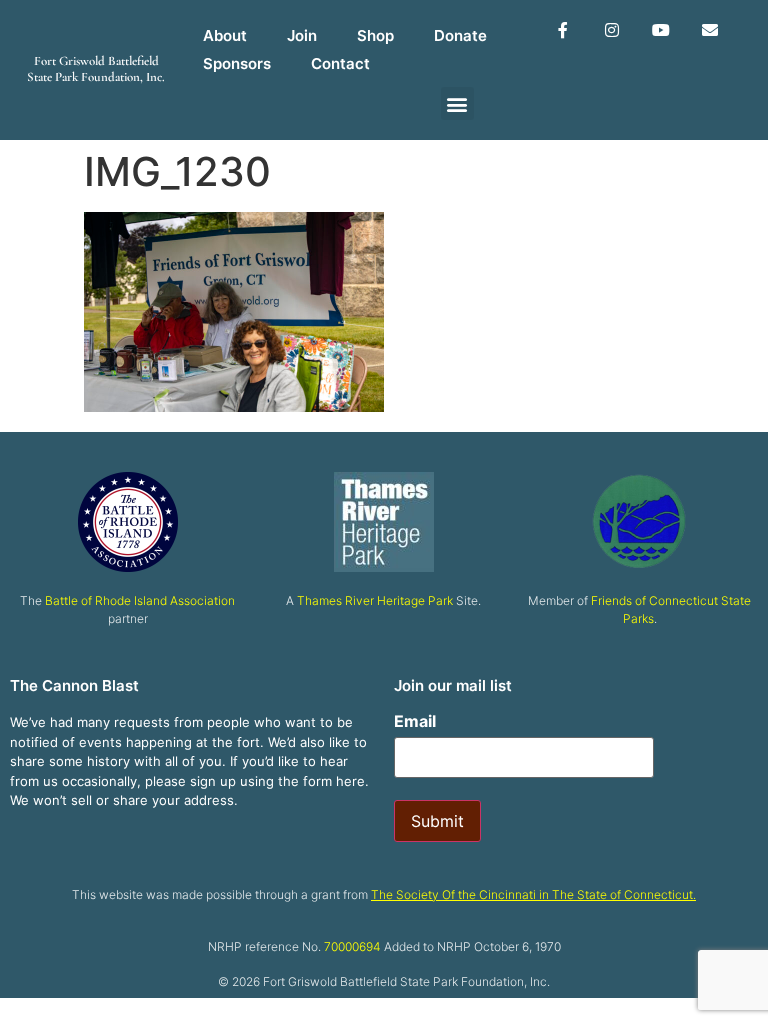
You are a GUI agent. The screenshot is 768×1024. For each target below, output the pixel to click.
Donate (460, 35)
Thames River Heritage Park (375, 600)
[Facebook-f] (563, 30)
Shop (375, 35)
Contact (340, 63)
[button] (457, 103)
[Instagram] (612, 30)
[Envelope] (709, 30)
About (225, 35)
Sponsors (237, 63)
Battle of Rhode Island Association (140, 600)
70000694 (352, 946)
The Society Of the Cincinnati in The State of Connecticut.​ (533, 894)
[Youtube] (660, 30)
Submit (437, 821)
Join (302, 35)
